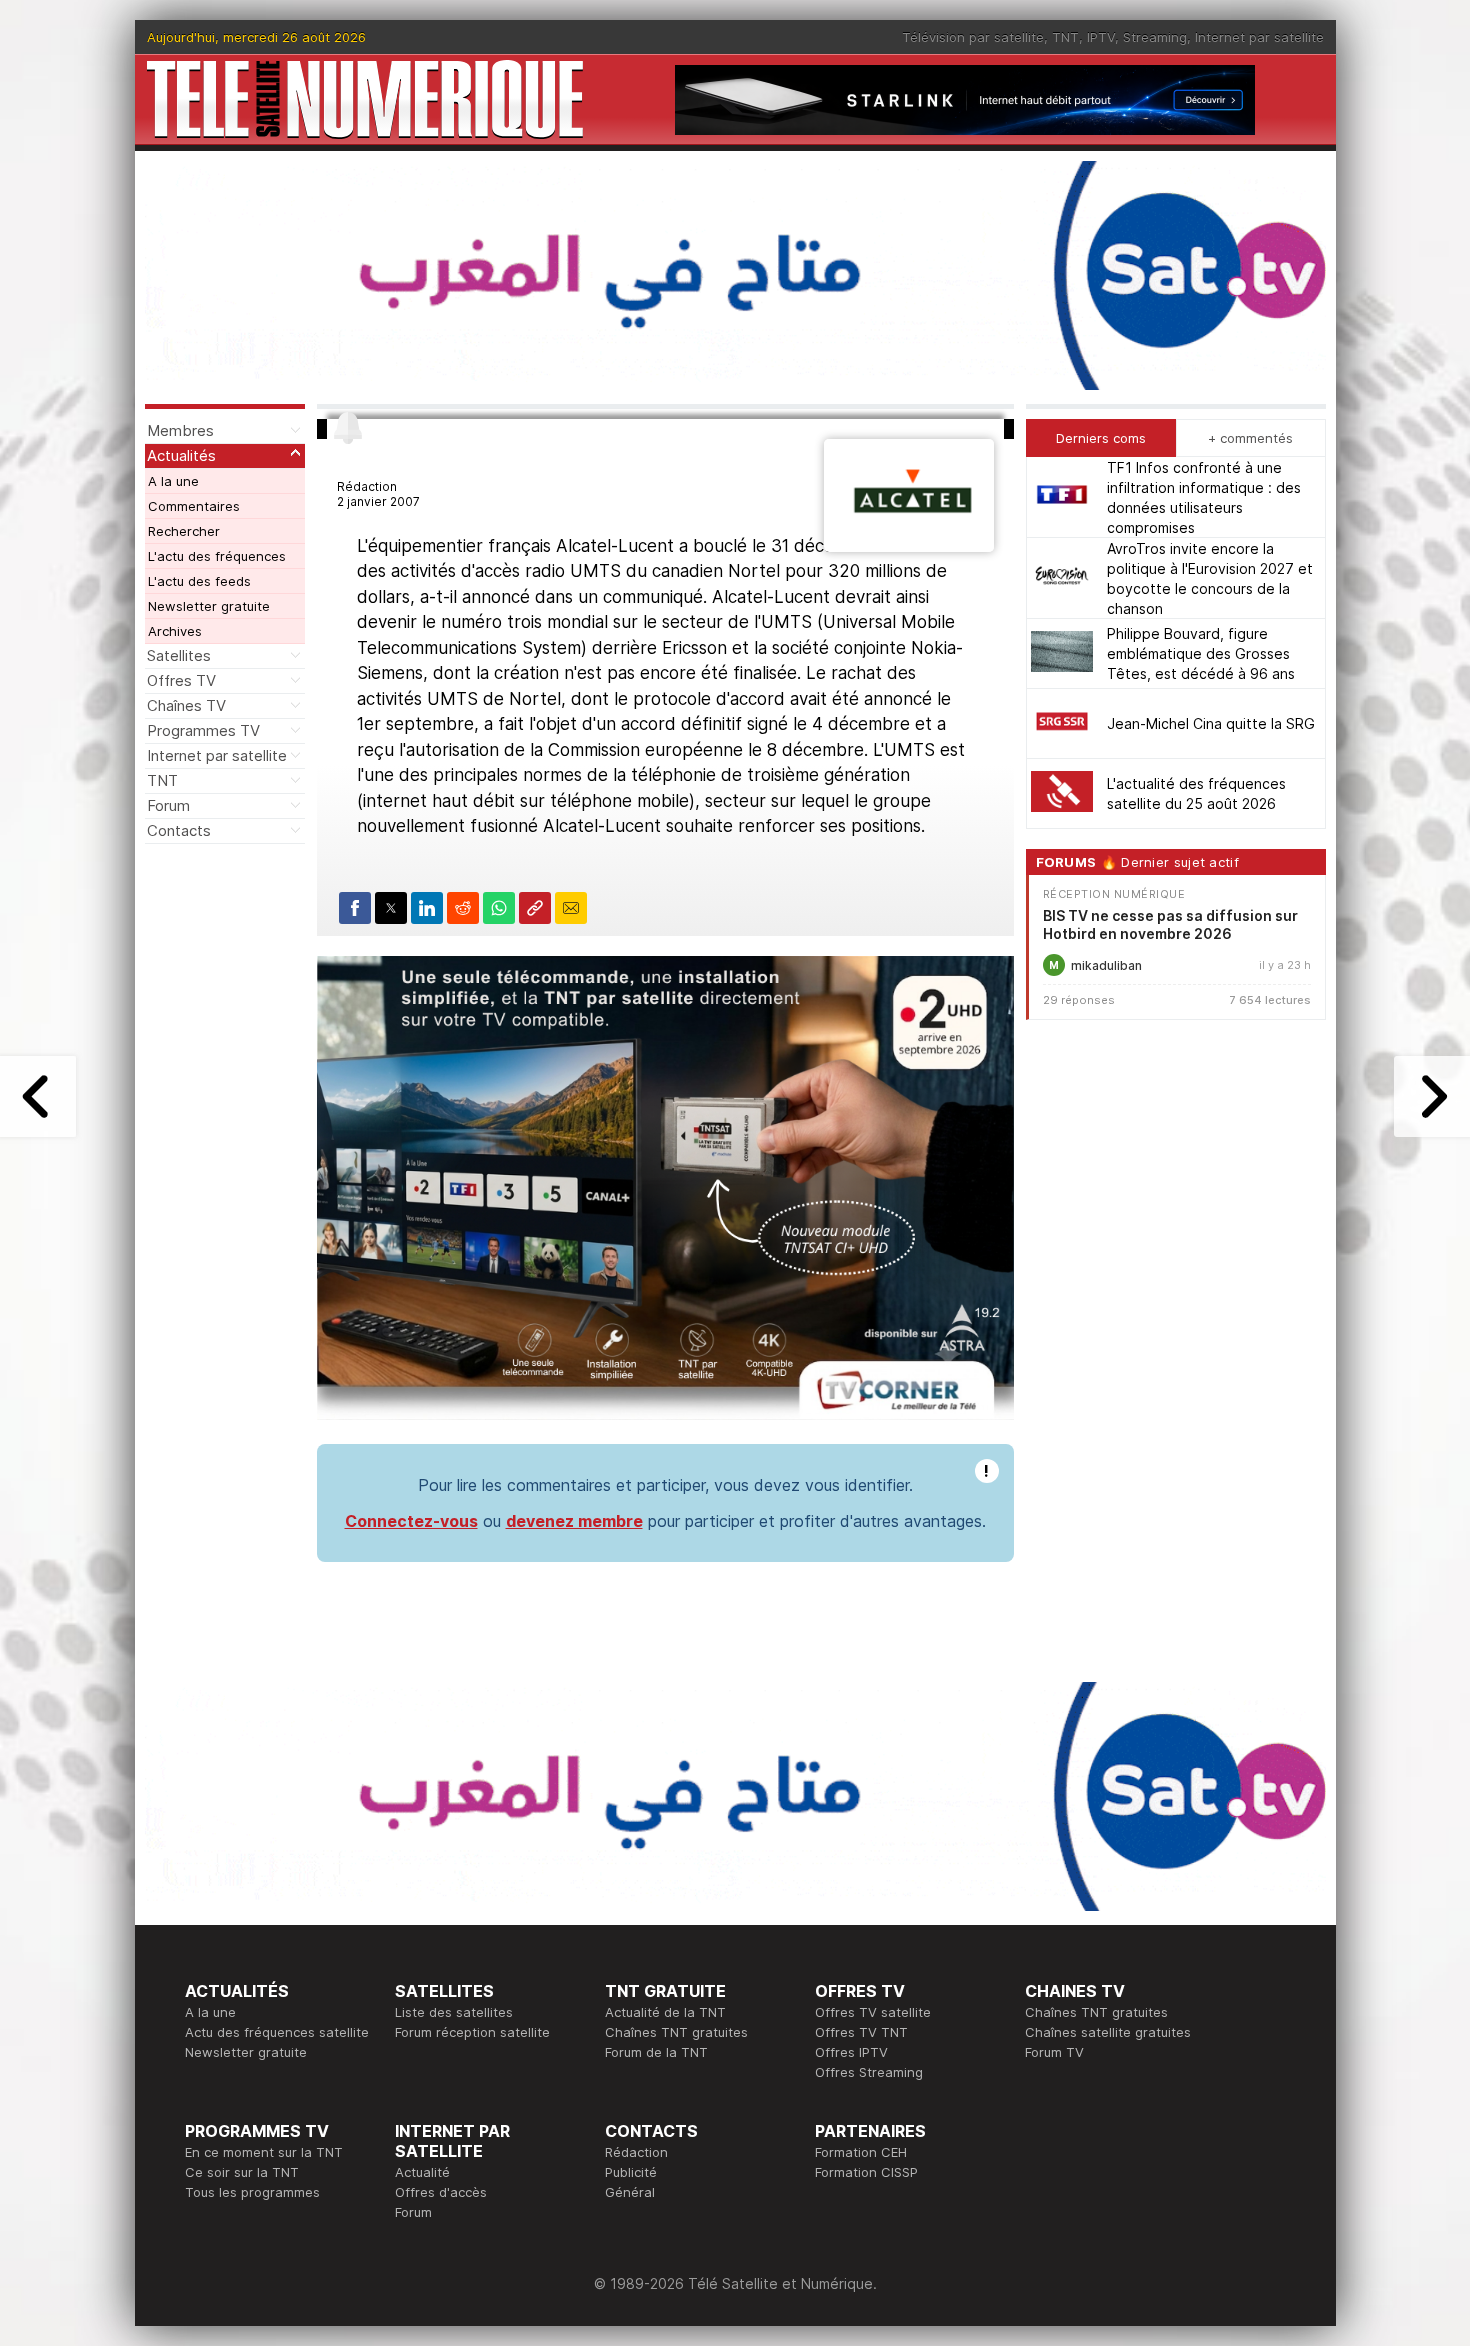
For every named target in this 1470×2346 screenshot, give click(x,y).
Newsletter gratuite (209, 606)
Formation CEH (861, 2152)
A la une (173, 481)
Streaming (1155, 37)
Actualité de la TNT (665, 2012)
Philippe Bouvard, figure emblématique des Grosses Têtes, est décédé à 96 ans (1201, 653)
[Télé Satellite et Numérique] (365, 99)
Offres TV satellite (873, 2012)
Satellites (179, 655)
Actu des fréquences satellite (277, 2032)
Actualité (422, 2172)
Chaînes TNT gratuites (676, 2032)
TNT (1065, 37)
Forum (168, 805)
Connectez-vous (411, 1521)
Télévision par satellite (973, 37)
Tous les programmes (252, 2192)
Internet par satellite (1259, 37)
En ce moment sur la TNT (264, 2152)
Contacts (179, 830)
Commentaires (194, 506)
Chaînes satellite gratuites (1108, 2032)
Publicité (631, 2172)
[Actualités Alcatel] (908, 546)
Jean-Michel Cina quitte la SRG (1211, 723)
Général (630, 2192)
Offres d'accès (441, 2192)
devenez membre (574, 1521)
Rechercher (184, 531)
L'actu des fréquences (217, 556)
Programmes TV (203, 730)
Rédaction (636, 2152)
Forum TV (1054, 2052)
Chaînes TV (186, 705)
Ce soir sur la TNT (242, 2172)
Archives (175, 631)
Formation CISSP (866, 2172)
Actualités (181, 455)
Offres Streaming (869, 2072)
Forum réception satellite (472, 2032)
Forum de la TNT (656, 2052)
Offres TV (181, 680)
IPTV (1101, 37)
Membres (180, 430)
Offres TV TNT (861, 2032)
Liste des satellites (454, 2012)
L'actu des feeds (199, 581)
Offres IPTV (851, 2052)
